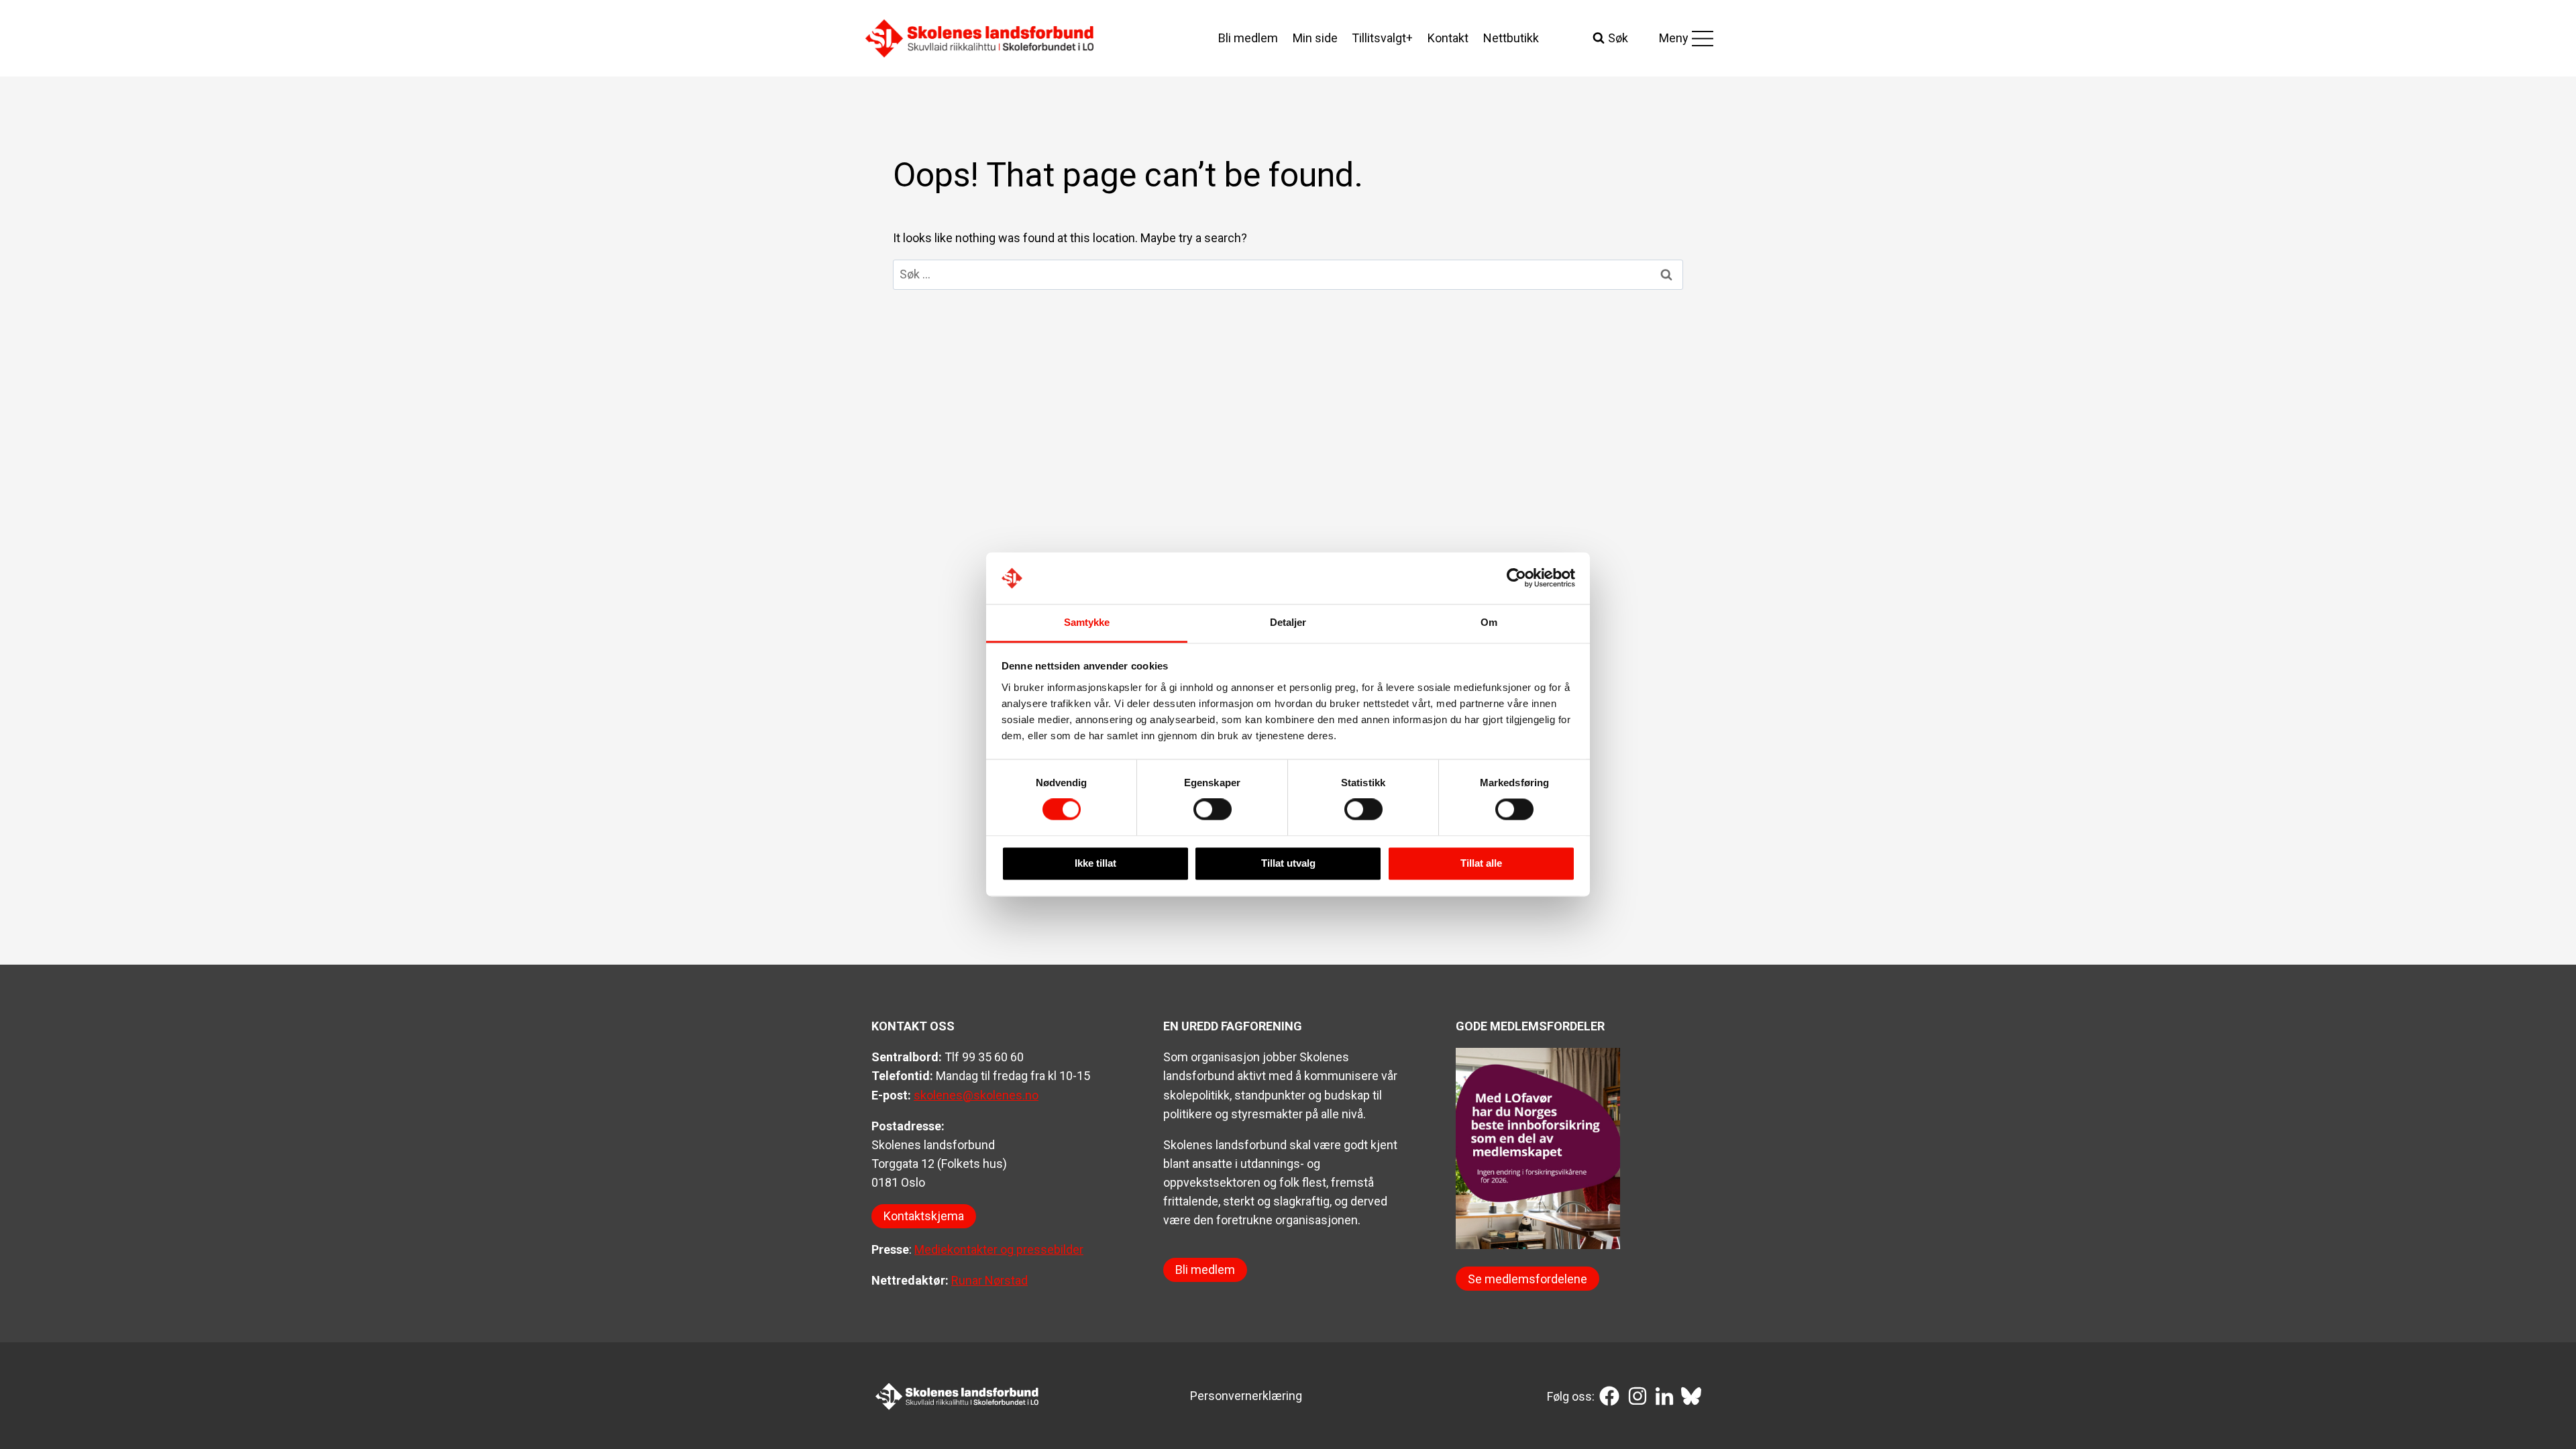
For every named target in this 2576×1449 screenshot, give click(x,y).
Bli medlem (1248, 38)
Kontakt (1448, 38)
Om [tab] (1489, 622)
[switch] (1213, 810)
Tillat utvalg (1288, 863)
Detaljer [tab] (1288, 622)
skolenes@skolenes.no (976, 1095)
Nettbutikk (1511, 38)
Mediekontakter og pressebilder (999, 1249)
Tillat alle (1481, 863)
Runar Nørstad (989, 1280)
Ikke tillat (1095, 863)
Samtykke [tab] (1087, 622)
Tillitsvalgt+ (1382, 38)
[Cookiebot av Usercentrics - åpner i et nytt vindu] (1516, 578)
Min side (1315, 38)
